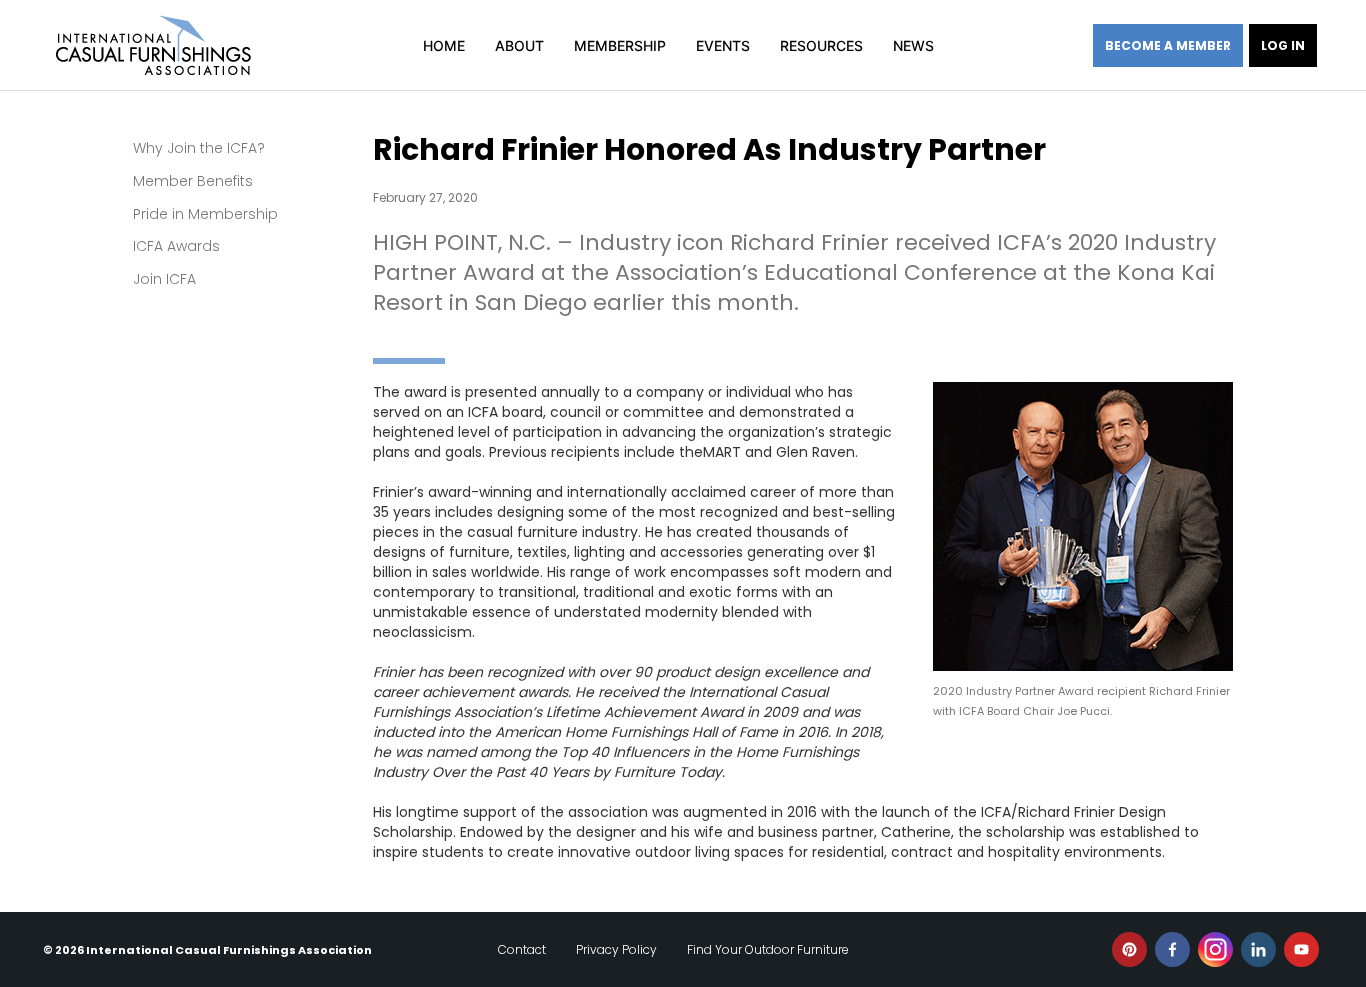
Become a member (1168, 45)
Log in (1283, 45)
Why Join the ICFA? (199, 148)
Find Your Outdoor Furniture (768, 949)
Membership (620, 45)
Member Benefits (193, 181)
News (913, 45)
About (519, 45)
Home (444, 45)
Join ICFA (164, 279)
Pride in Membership (205, 214)
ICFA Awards (176, 246)
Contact (522, 949)
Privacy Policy (616, 949)
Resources (821, 45)
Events (723, 45)
